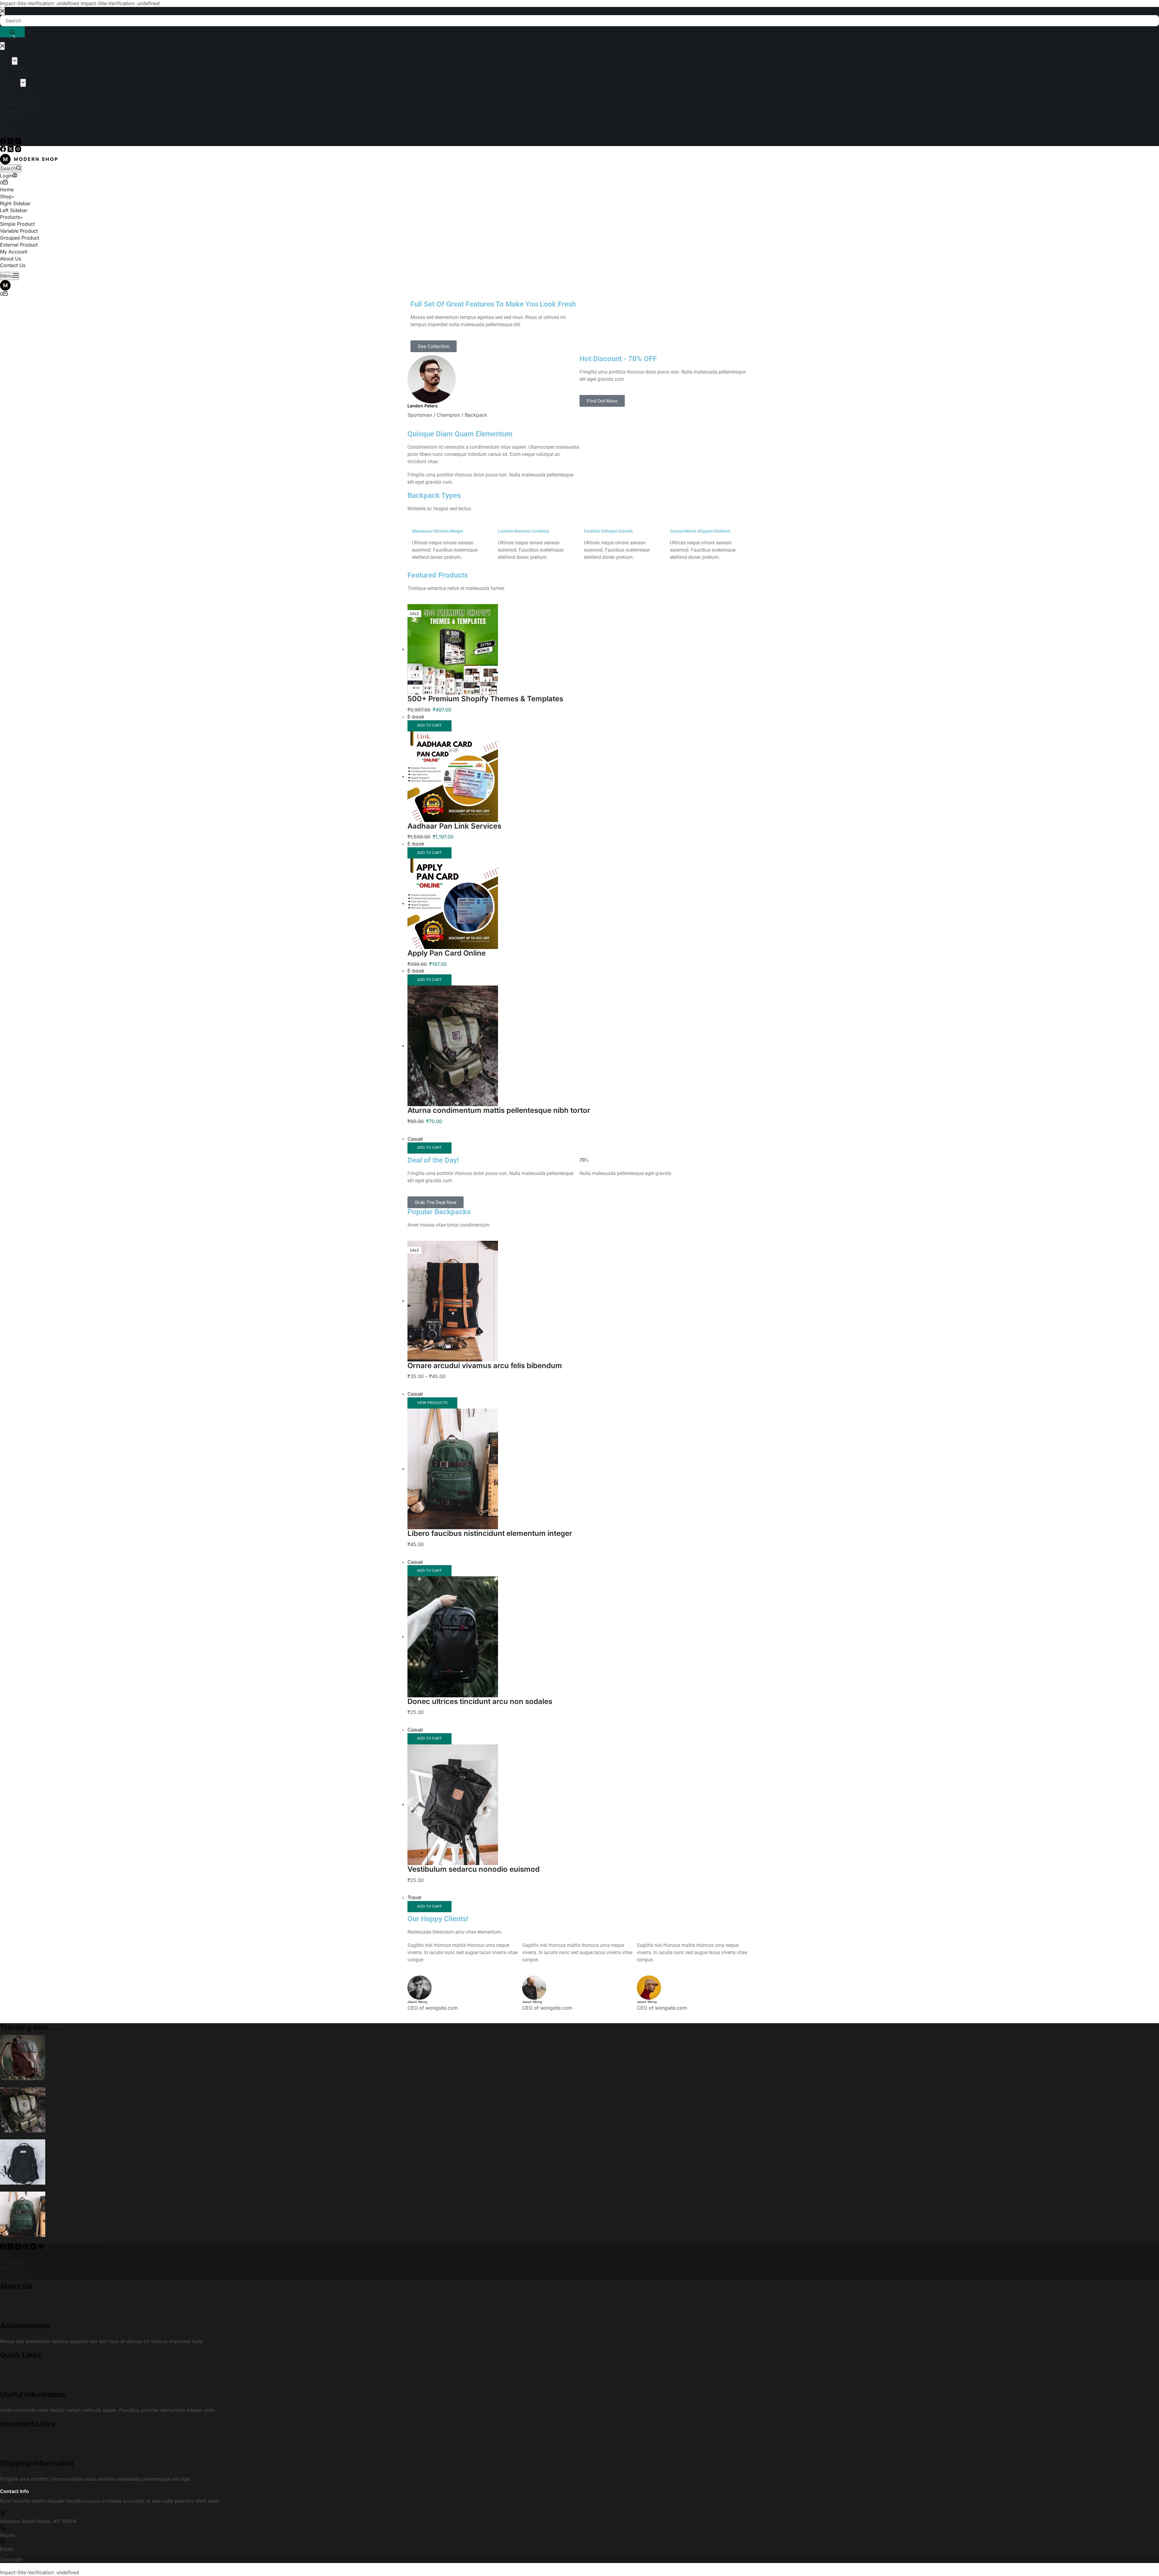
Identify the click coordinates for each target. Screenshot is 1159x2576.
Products (10, 217)
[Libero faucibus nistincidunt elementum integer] (453, 1469)
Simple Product (17, 224)
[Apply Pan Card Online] (453, 903)
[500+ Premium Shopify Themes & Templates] (453, 649)
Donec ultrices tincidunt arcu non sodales (480, 1701)
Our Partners (14, 2315)
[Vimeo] (41, 2248)
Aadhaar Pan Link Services (454, 826)
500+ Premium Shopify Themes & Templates (485, 699)
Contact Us (13, 265)
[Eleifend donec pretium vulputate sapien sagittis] (23, 2161)
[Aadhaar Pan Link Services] (453, 776)
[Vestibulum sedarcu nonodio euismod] (453, 1804)
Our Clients (13, 2308)
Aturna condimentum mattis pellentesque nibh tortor (499, 1110)
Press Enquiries (17, 2384)
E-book (416, 717)
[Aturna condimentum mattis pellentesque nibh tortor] (453, 1046)
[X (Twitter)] (11, 150)
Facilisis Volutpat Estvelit (608, 531)
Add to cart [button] (429, 725)
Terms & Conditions (22, 2453)
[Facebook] (4, 150)
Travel (414, 1897)
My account (13, 2275)
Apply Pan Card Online (447, 953)
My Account (14, 252)
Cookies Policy (17, 2446)
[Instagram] (18, 150)
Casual (415, 1139)
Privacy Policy (16, 2439)
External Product (19, 245)
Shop (6, 196)
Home (7, 189)
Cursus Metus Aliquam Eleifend (700, 531)
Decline (46, 2549)
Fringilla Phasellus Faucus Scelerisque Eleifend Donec (61, 2084)
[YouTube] (34, 2248)
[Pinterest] (26, 2248)
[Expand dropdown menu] (15, 198)
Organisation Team (21, 2377)
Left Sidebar (14, 210)
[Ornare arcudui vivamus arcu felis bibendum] (453, 1301)
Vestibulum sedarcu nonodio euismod (474, 1869)
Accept (25, 2549)
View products (432, 1403)
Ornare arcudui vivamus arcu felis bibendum (485, 1366)
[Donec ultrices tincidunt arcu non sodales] (453, 1636)
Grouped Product (20, 238)
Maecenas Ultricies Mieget (438, 531)
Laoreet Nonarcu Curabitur (524, 531)
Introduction (14, 2370)
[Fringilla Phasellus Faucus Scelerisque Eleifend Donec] (23, 2057)
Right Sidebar (15, 203)
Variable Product (19, 231)
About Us (11, 259)
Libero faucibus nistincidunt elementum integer (490, 1533)
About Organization (22, 2301)
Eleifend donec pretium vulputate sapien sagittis (54, 2188)
